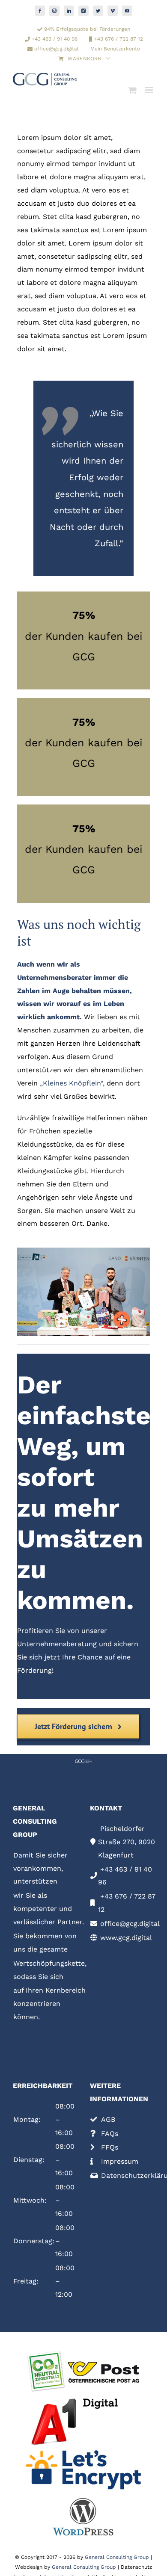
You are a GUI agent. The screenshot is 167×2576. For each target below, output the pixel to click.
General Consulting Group (117, 2557)
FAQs (109, 2134)
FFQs (109, 2147)
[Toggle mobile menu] (150, 90)
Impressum (119, 2161)
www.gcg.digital (125, 1938)
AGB (107, 2119)
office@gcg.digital (129, 1924)
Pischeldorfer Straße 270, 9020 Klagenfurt (127, 1842)
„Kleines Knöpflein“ (71, 1083)
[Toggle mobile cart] (132, 90)
